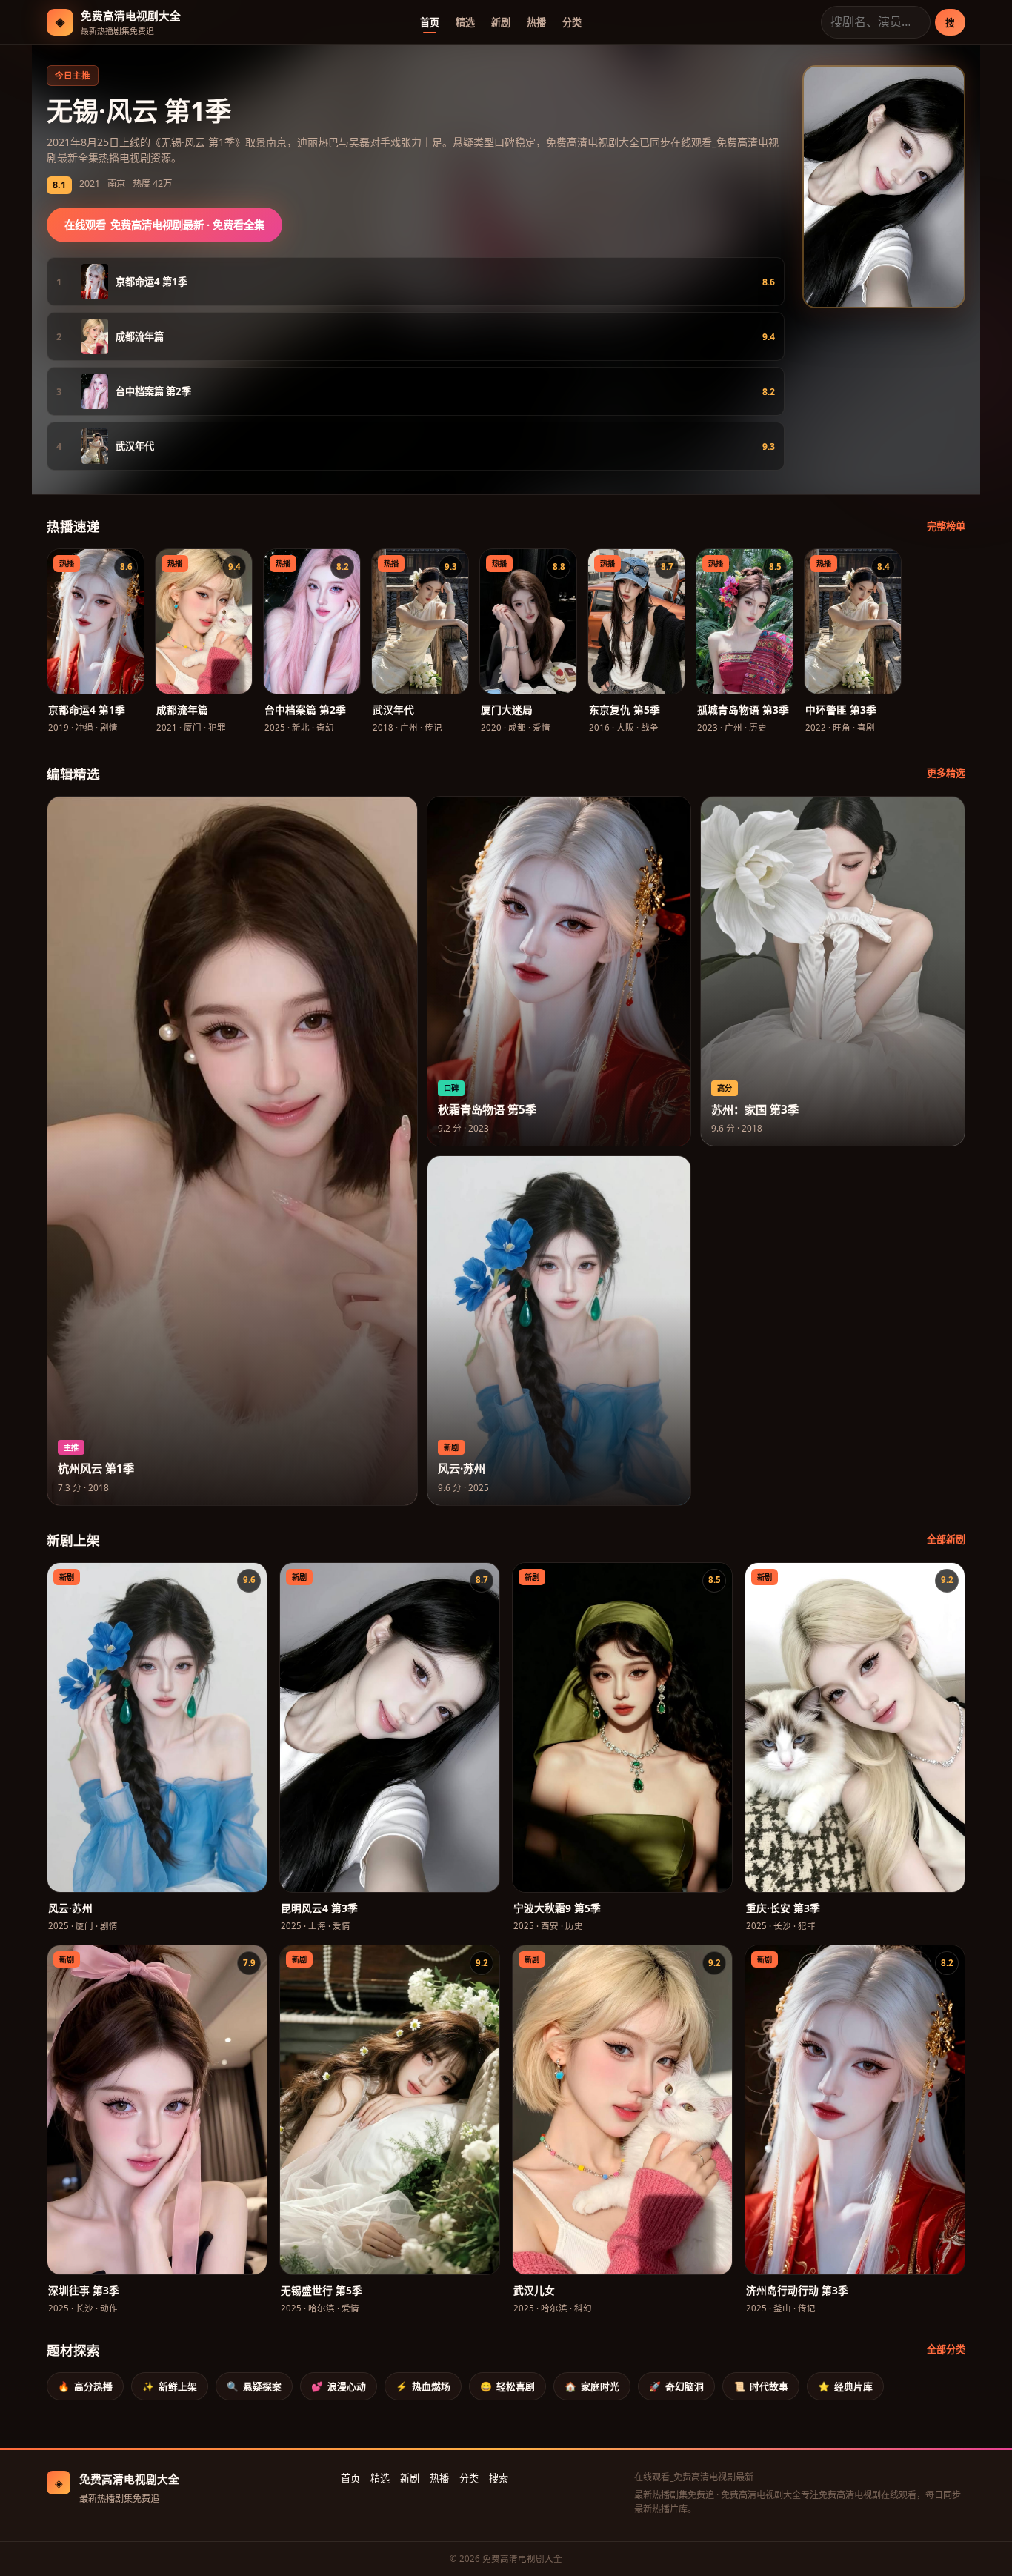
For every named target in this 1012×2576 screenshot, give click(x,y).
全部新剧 (946, 1539)
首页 (430, 22)
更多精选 (946, 773)
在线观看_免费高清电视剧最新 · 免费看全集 (164, 225)
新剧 (501, 22)
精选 (465, 22)
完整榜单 (946, 526)
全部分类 (946, 2349)
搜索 (499, 2478)
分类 (572, 22)
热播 (536, 22)
